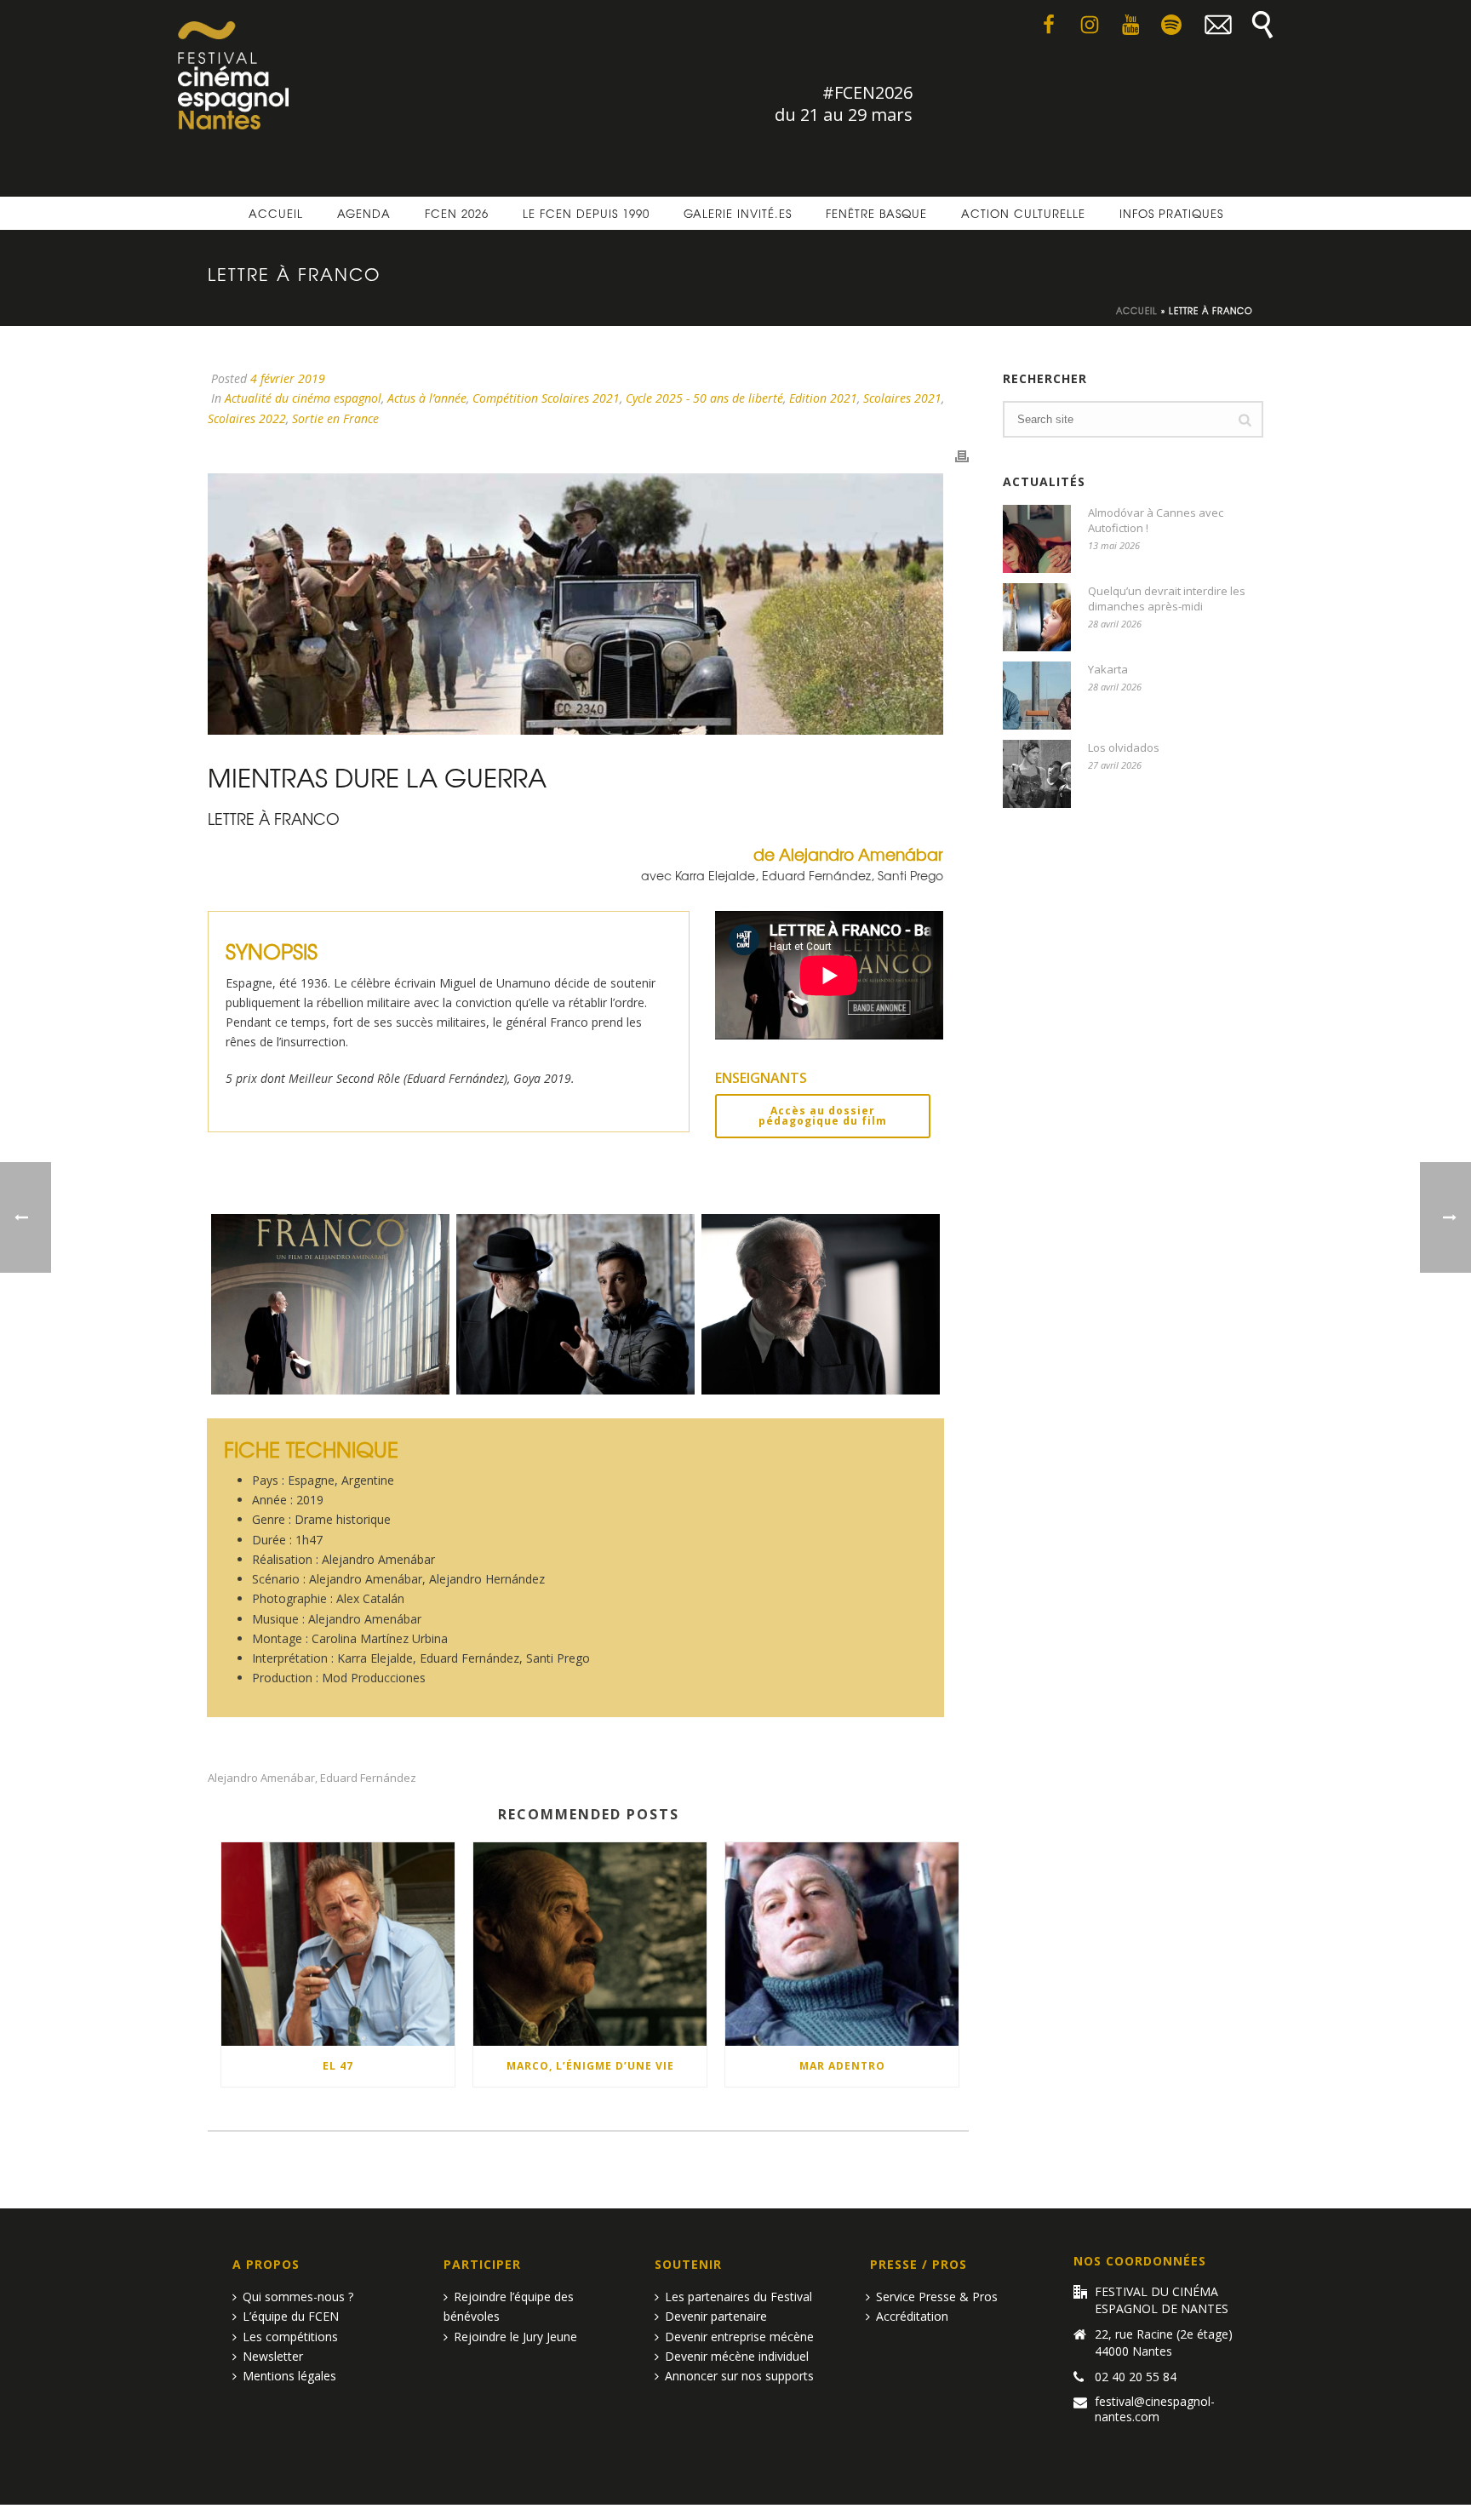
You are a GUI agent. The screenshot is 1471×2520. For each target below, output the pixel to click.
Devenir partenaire (716, 2316)
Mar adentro (842, 2066)
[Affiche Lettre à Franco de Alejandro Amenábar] (330, 1304)
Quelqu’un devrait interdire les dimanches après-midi (1167, 598)
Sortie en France (335, 418)
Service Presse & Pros (937, 2297)
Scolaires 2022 (247, 418)
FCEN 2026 (457, 213)
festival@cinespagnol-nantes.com (1155, 2409)
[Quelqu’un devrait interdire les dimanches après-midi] (1037, 617)
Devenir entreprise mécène (739, 2337)
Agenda (364, 213)
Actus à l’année (427, 398)
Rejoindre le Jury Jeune (515, 2337)
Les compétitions (290, 2337)
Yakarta (1108, 669)
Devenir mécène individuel (737, 2356)
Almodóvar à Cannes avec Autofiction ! (1156, 520)
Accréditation (912, 2316)
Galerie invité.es (738, 213)
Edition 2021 (823, 398)
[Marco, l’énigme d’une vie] (590, 1944)
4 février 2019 (288, 378)
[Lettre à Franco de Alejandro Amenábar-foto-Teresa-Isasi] (821, 1304)
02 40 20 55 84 (1136, 2377)
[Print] (962, 455)
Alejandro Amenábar (261, 1778)
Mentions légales (289, 2376)
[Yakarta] (1037, 696)
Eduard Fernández (368, 1778)
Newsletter (273, 2356)
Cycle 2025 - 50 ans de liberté (704, 398)
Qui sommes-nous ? (298, 2297)
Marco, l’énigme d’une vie (590, 2066)
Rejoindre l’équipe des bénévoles (509, 2306)
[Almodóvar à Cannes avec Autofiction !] (1037, 539)
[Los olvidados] (1037, 774)
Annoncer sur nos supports (739, 2376)
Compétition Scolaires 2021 (546, 398)
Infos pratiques (1171, 213)
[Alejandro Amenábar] (575, 1304)
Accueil (276, 213)
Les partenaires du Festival (738, 2297)
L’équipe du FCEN (291, 2316)
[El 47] (338, 1944)
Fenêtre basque (876, 213)
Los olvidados (1124, 747)
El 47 (338, 2066)
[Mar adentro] (842, 1944)
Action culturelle (1023, 213)
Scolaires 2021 (902, 398)
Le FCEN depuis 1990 (586, 213)
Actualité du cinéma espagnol (303, 398)
